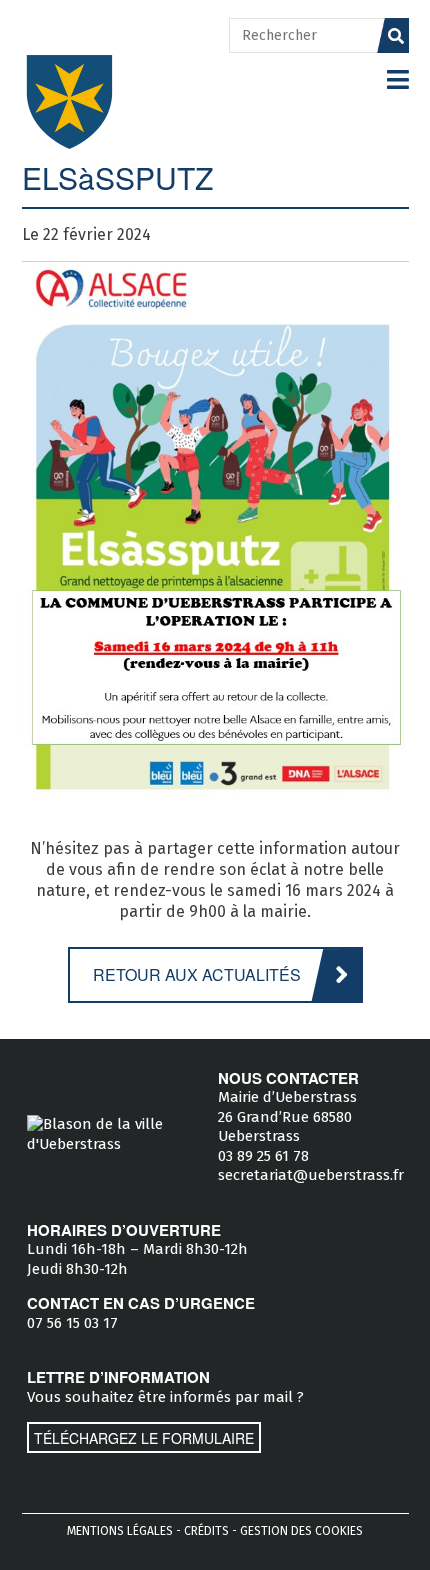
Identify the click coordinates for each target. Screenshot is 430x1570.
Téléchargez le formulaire (144, 1438)
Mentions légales (120, 1531)
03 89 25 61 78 (263, 1156)
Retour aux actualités (197, 974)
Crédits (206, 1531)
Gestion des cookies (301, 1531)
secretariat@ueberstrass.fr (311, 1175)
